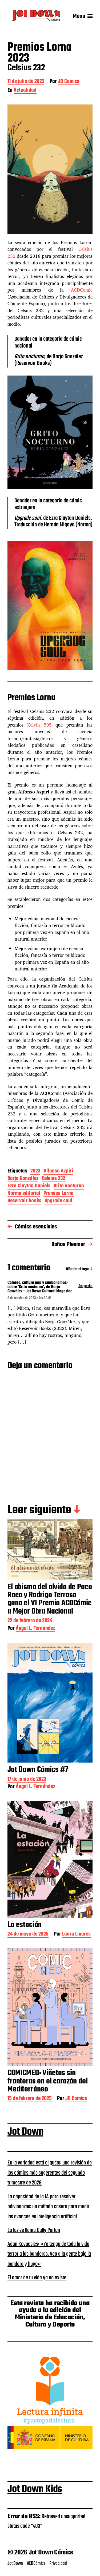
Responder (85, 1286)
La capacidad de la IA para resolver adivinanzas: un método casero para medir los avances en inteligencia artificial (48, 2207)
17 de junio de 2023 (27, 1780)
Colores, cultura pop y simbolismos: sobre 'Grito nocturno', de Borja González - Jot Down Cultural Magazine (40, 1287)
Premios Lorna (59, 1194)
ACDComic (82, 290)
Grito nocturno (69, 1186)
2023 (35, 1172)
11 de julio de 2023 (26, 82)
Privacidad (58, 2563)
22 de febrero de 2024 (30, 1621)
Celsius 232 (53, 1179)
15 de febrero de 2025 (30, 2099)
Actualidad (25, 91)
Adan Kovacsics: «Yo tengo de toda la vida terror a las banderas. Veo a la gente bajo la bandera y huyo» (49, 2254)
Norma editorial (24, 1194)
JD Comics (69, 82)
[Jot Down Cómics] (36, 16)
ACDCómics (36, 2563)
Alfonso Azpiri (58, 1172)
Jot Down (25, 2132)
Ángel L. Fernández (35, 1629)
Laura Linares (76, 1935)
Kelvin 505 (39, 725)
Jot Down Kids (35, 2489)
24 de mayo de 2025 (28, 1935)
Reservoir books (24, 1201)
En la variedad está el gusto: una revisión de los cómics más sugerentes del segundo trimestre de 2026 (50, 2173)
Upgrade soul (58, 1201)
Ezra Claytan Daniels (29, 1186)
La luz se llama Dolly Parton (34, 2230)
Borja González (23, 1179)
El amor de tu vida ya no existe (37, 2278)
